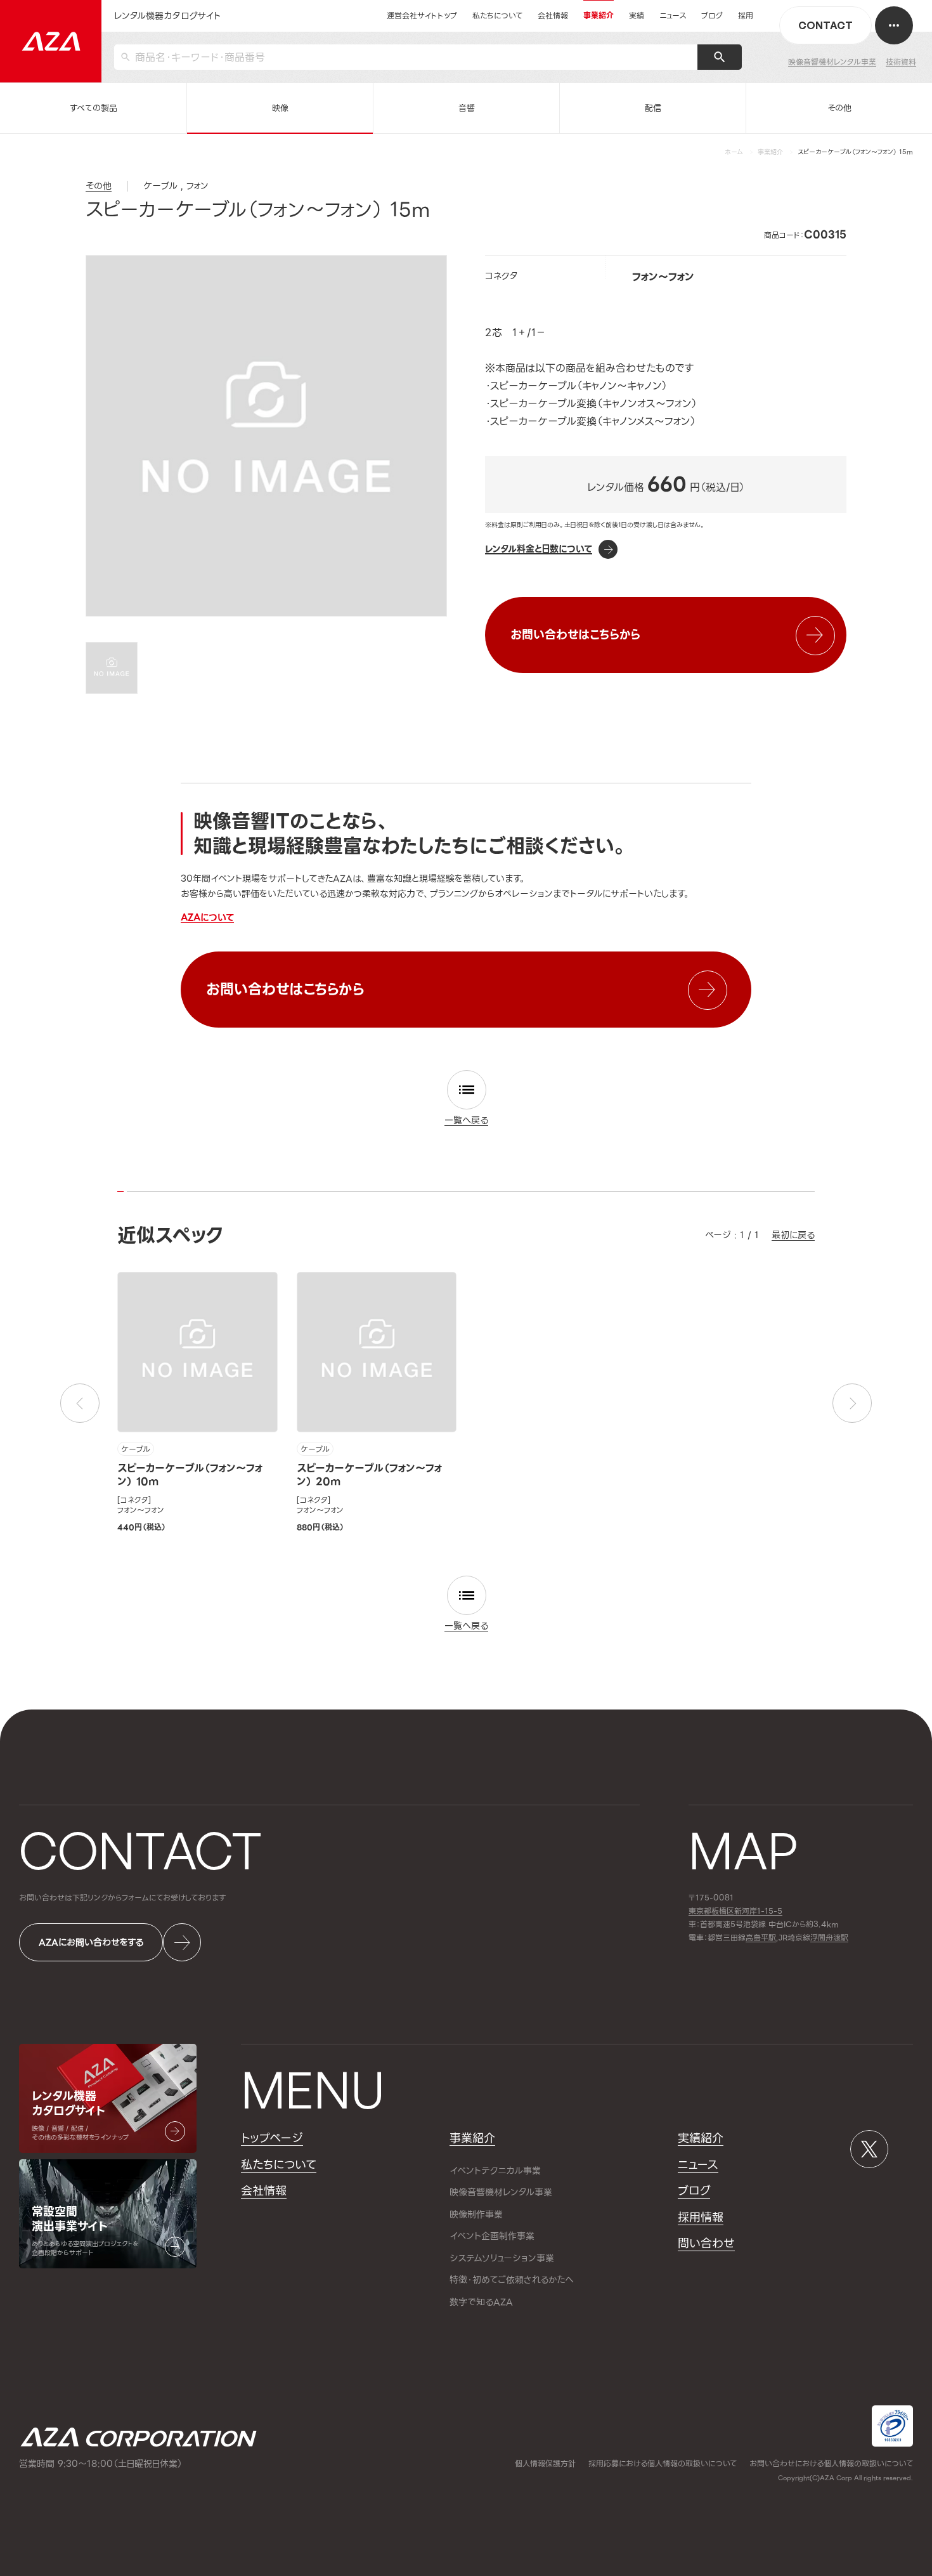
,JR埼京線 (778, 1938)
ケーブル (136, 1449)
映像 (280, 108)
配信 (653, 108)
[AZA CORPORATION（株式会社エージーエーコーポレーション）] (51, 41)
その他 (839, 108)
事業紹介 (770, 152)
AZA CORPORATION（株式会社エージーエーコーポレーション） (139, 2437)
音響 (467, 108)
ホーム (734, 152)
